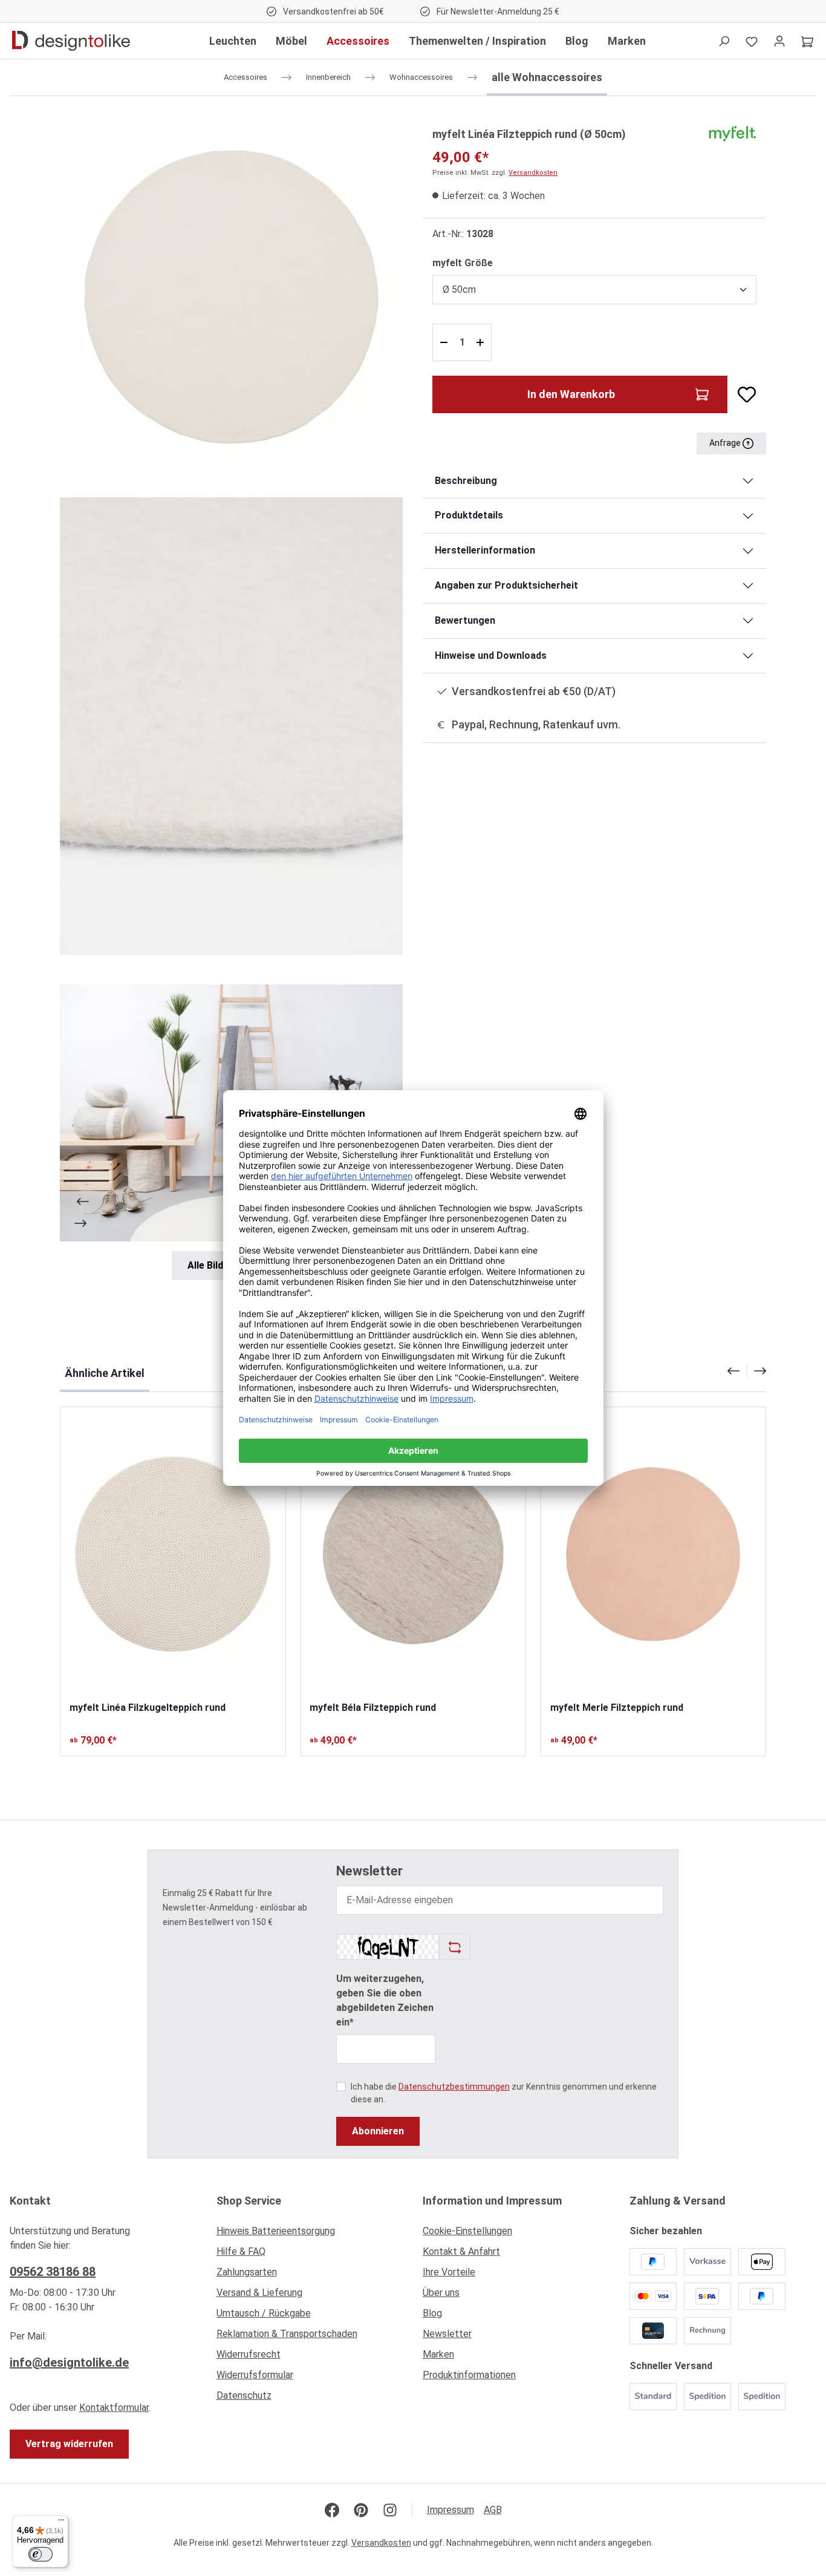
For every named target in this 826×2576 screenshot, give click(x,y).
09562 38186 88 (53, 2272)
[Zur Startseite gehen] (71, 41)
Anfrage (726, 443)
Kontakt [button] (30, 2201)
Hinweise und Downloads (491, 655)
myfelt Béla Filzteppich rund (373, 1708)
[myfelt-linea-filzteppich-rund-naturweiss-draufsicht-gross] (231, 297)
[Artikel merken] (742, 394)
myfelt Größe (463, 263)
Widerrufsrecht (249, 2354)
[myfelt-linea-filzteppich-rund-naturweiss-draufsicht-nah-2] (231, 726)
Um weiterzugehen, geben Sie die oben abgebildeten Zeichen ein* (385, 2000)
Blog (432, 2313)
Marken (438, 2354)
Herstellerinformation (485, 550)
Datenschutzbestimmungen (454, 2087)
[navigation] (747, 1371)
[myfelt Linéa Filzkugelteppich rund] (173, 1554)
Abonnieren (378, 2131)
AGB (493, 2510)
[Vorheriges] (82, 1201)
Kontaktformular (114, 2408)
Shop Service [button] (249, 2201)
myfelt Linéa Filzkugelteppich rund (148, 1708)
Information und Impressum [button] (492, 2201)
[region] (232, 703)
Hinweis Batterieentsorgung (276, 2231)
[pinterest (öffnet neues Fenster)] (361, 2510)
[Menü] (61, 2523)
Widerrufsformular (255, 2375)
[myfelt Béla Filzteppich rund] (413, 1554)
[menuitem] (310, 2234)
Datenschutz (244, 2395)
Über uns (441, 2293)
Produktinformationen (469, 2375)
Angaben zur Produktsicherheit (506, 585)
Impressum (450, 2510)
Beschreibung (466, 481)
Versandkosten (533, 173)
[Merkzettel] (752, 41)
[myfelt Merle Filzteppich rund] (653, 1554)
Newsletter (447, 2334)
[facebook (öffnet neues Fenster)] (332, 2510)
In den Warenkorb (571, 394)
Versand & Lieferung (259, 2293)
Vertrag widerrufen (69, 2444)
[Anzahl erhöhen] (482, 342)
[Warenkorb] (807, 41)
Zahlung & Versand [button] (678, 2201)
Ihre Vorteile (449, 2272)
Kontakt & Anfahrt (461, 2251)
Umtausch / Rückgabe (264, 2313)
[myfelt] (732, 133)
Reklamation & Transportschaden (287, 2334)
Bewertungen (465, 620)
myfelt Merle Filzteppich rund (617, 1708)
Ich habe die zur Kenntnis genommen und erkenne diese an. (504, 2093)
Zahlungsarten (247, 2272)
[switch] (41, 2554)
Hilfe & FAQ (241, 2251)
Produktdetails (469, 515)
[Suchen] (724, 41)
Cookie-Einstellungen (467, 2231)
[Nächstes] (82, 1223)
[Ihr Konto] (779, 41)
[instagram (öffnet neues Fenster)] (390, 2510)
